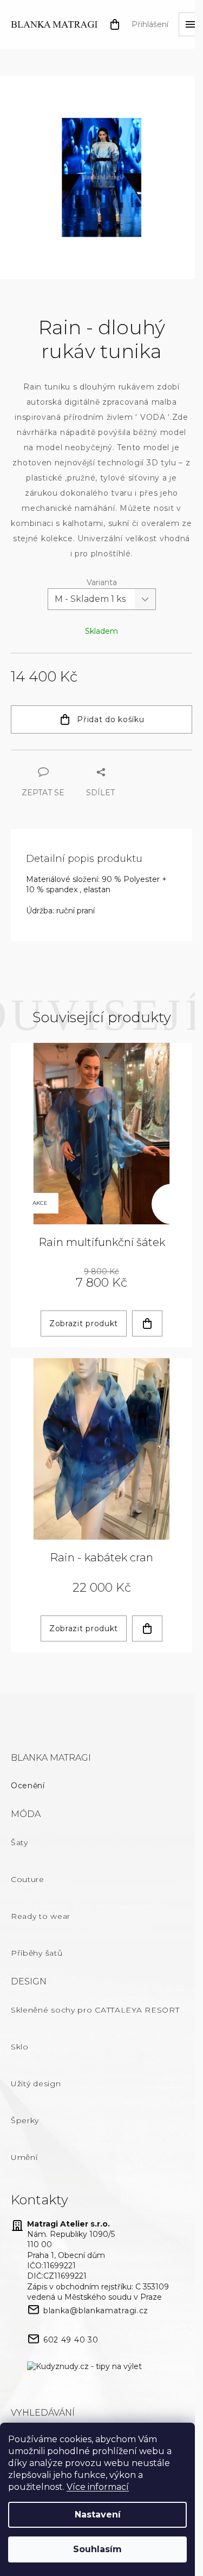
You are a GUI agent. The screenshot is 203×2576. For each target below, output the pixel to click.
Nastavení (98, 2515)
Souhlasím (97, 2549)
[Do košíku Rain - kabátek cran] (147, 1628)
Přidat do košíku (110, 719)
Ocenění (28, 1786)
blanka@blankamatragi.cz (96, 2311)
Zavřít (70, 755)
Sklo (20, 2047)
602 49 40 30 (71, 2340)
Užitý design (36, 2084)
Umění (24, 2157)
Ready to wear (41, 1916)
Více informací (98, 2487)
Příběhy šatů (37, 1953)
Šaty (19, 1842)
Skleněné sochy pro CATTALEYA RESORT (95, 2010)
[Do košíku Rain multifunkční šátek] (147, 1323)
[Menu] (191, 24)
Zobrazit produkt (84, 1323)
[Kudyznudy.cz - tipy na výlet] (84, 2367)
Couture (28, 1879)
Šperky (25, 2120)
